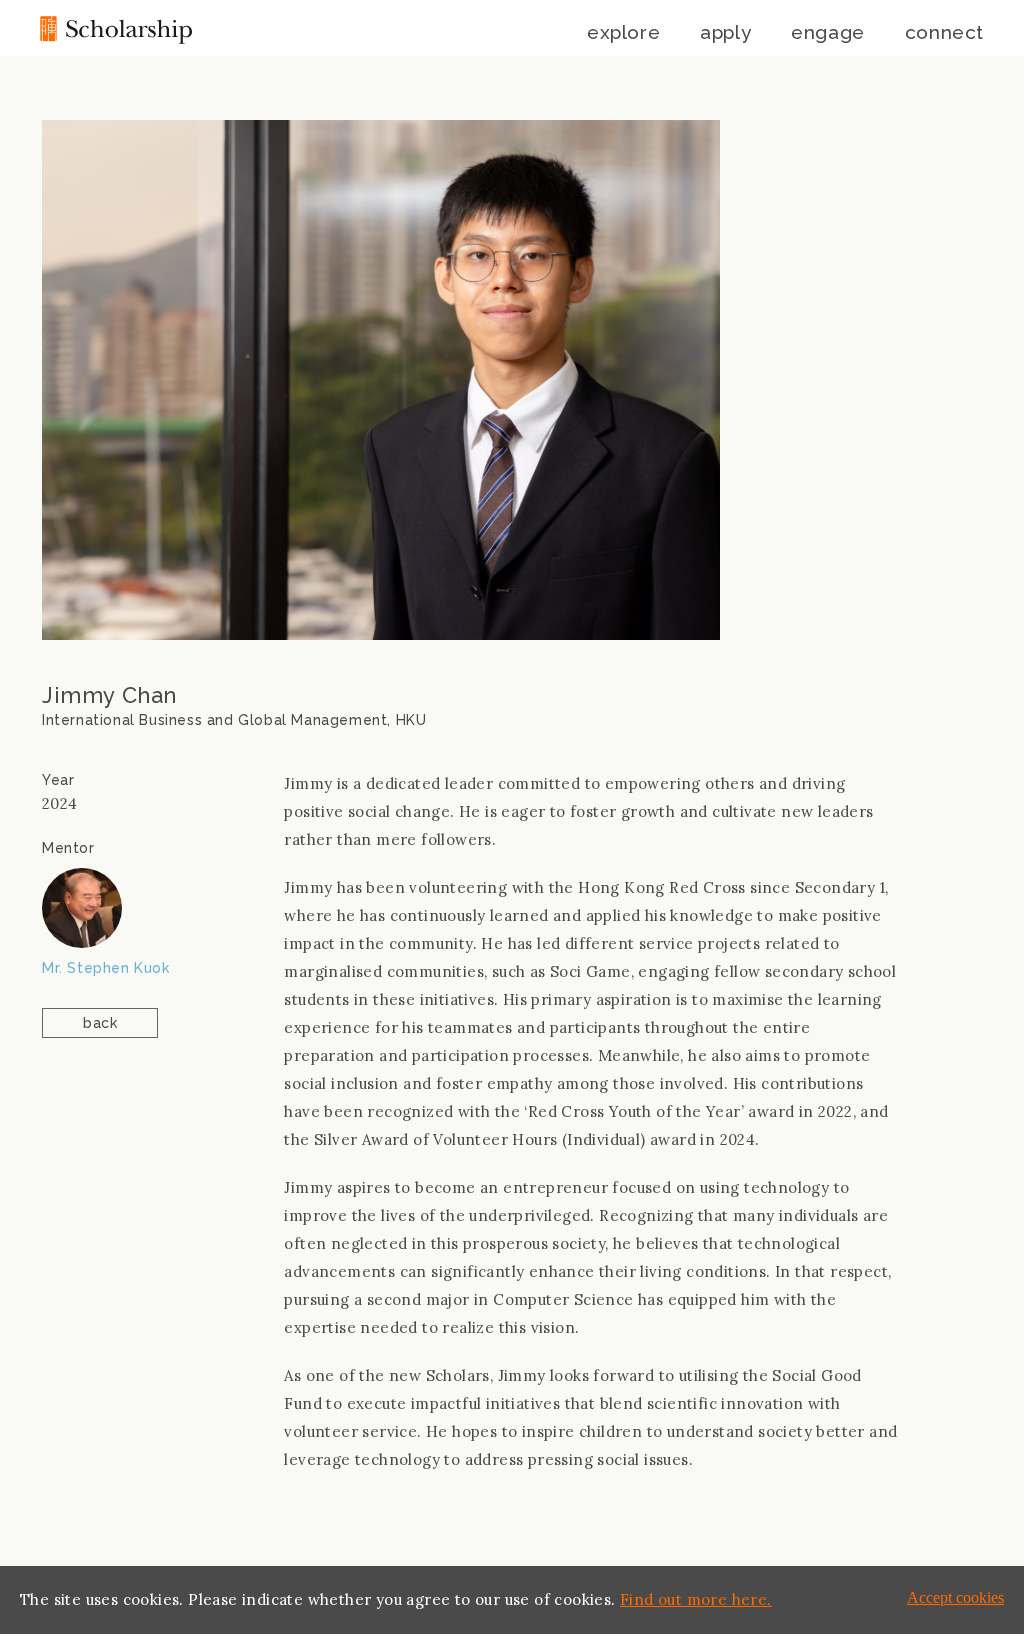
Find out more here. (696, 1599)
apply (725, 32)
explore (623, 32)
